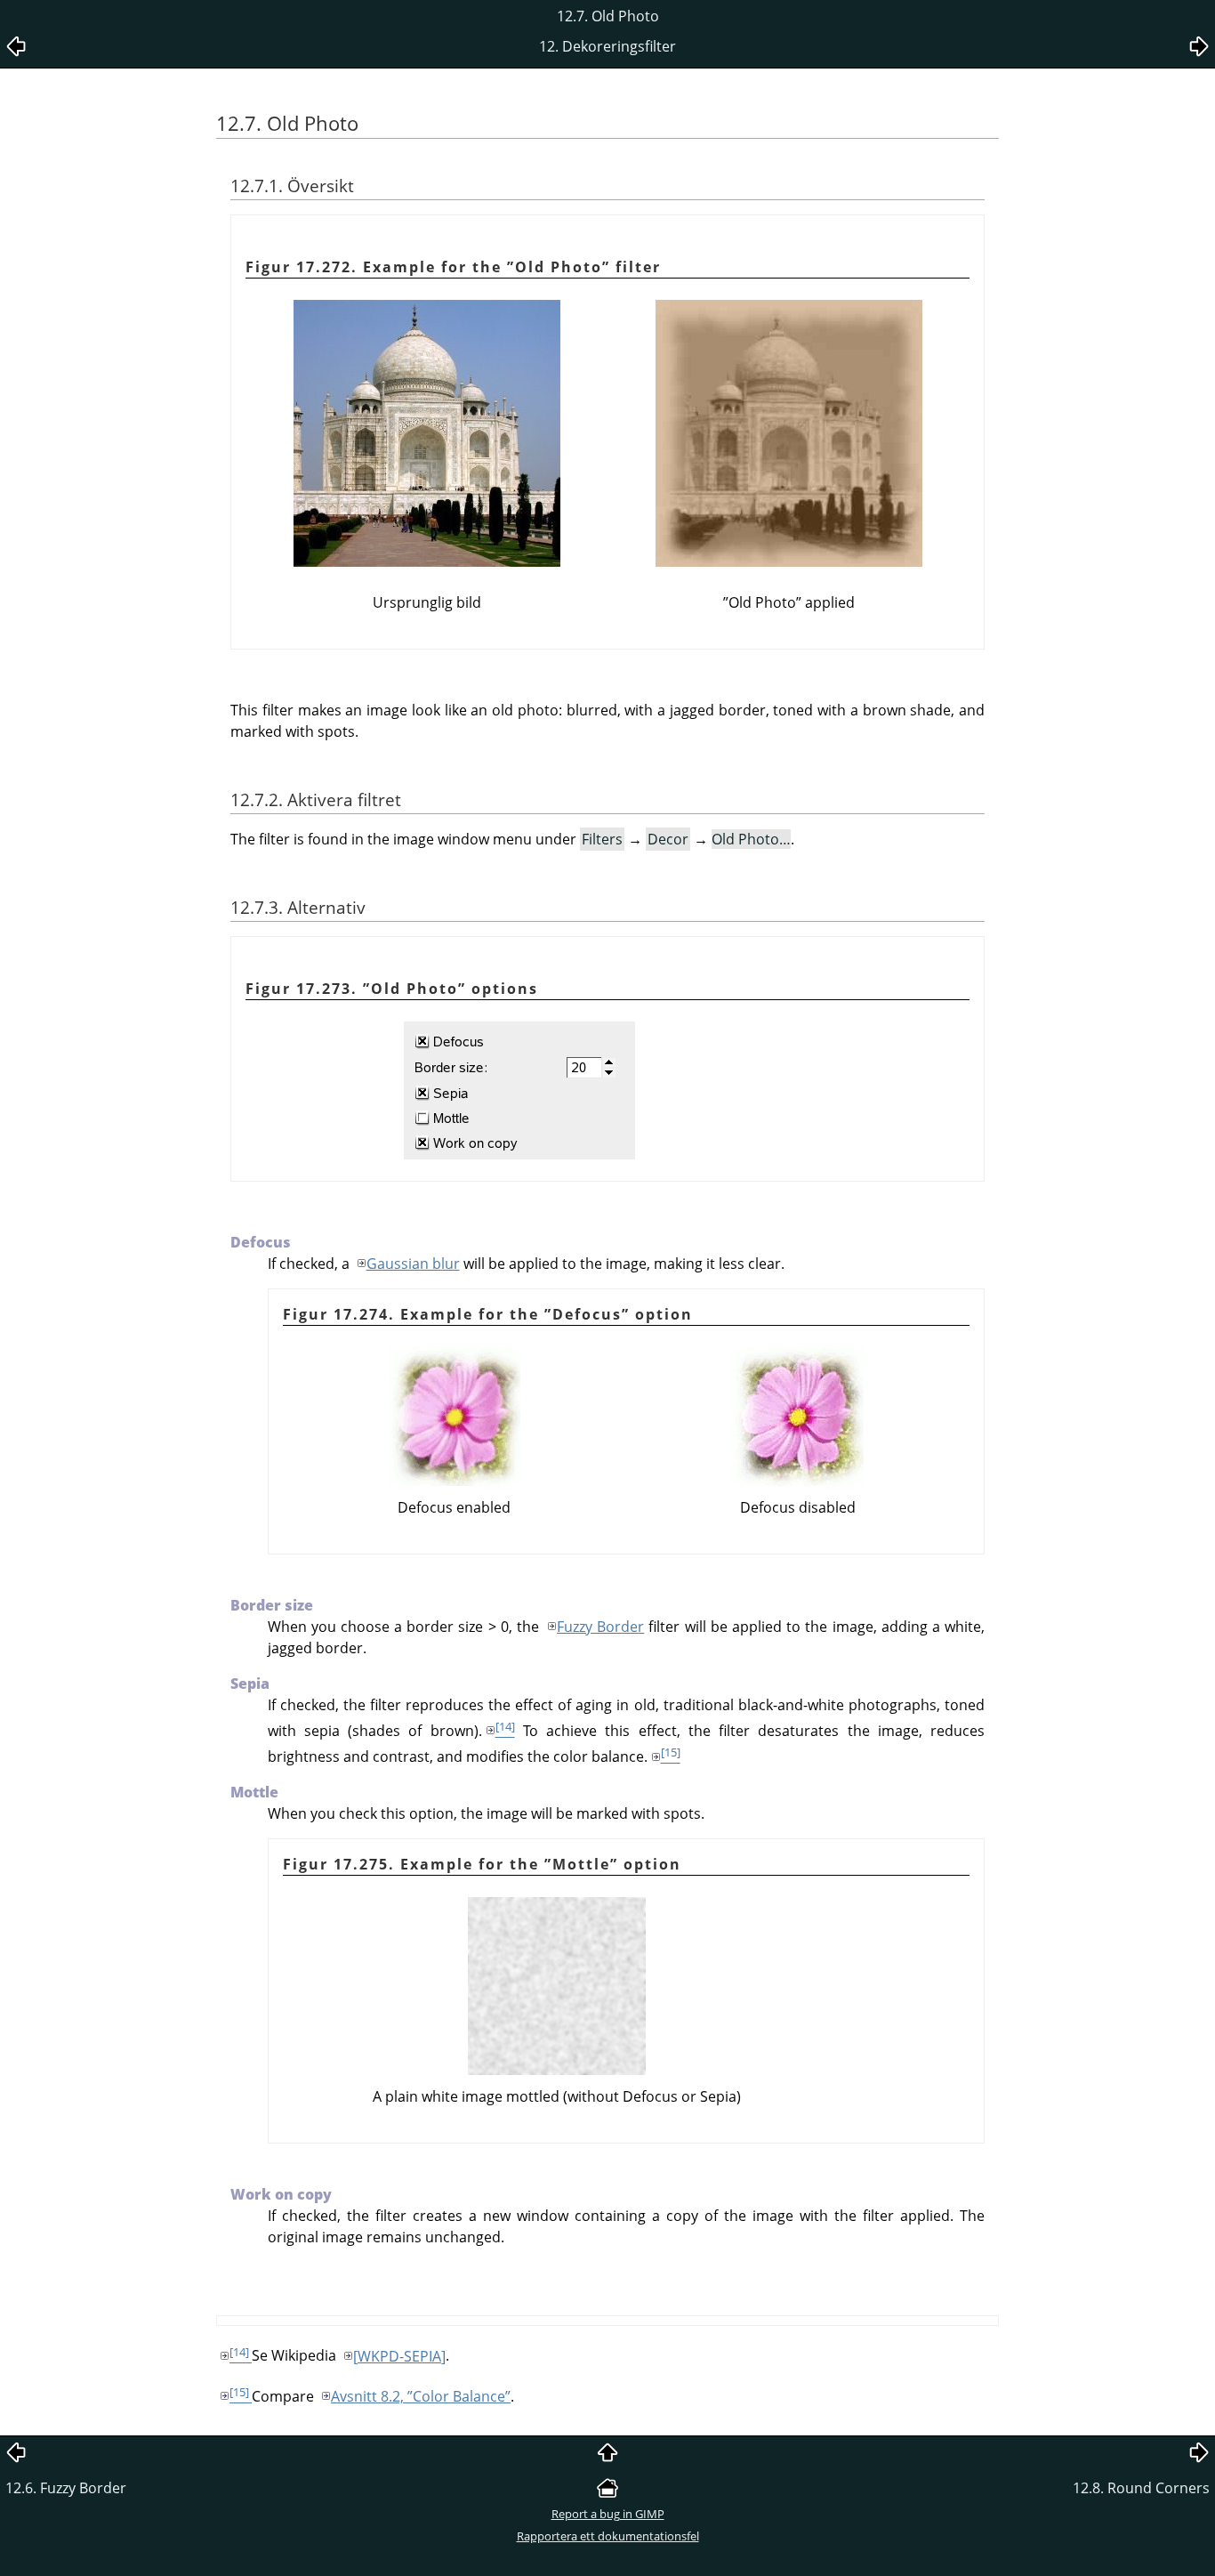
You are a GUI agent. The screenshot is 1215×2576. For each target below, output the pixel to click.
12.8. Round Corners (1141, 2488)
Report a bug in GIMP (608, 2514)
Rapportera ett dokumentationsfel (608, 2536)
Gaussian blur (413, 1264)
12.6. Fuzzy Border (66, 2488)
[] (399, 2356)
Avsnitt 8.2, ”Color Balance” (421, 2396)
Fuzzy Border (600, 1627)
